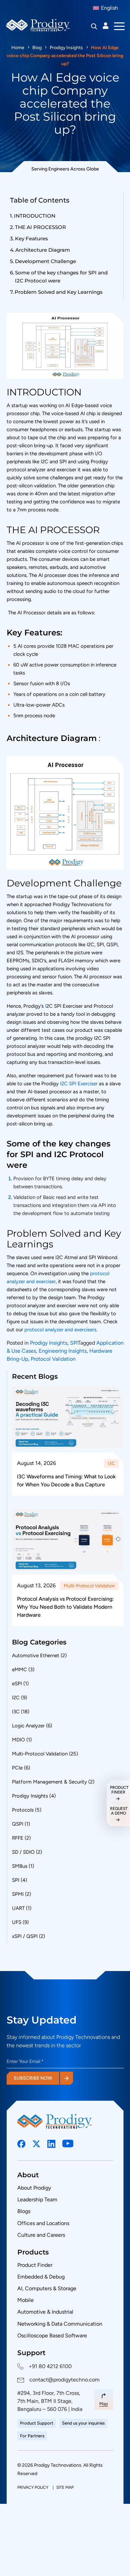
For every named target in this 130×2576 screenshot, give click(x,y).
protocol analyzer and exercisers (60, 1330)
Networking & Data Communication (60, 2324)
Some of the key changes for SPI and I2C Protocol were (61, 277)
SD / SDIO (23, 1852)
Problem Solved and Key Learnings (59, 292)
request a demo (118, 1811)
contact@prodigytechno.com (64, 2380)
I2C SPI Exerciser (79, 1084)
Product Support (37, 2423)
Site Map (65, 2487)
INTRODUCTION (35, 216)
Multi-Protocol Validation (89, 1586)
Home (18, 48)
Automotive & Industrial (45, 2312)
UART (18, 1908)
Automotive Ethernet (36, 1655)
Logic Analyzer (28, 1726)
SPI (74, 1343)
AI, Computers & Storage (47, 2288)
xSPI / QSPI (25, 1936)
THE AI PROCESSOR (40, 227)
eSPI (17, 1684)
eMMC (19, 1670)
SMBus (20, 1866)
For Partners (32, 2436)
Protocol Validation (53, 1359)
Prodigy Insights (66, 48)
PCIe (17, 1768)
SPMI (18, 1894)
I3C (111, 1463)
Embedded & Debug (41, 2277)
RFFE (18, 1838)
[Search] (94, 26)
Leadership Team (37, 2199)
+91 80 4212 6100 (50, 2366)
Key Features (31, 238)
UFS (17, 1922)
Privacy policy (33, 2487)
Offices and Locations (43, 2223)
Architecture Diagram (43, 250)
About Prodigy (34, 2188)
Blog (37, 48)
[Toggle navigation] (119, 26)
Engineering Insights (63, 1351)
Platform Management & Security (49, 1782)
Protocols (23, 1810)
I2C (16, 1698)
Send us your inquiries (83, 2423)
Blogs (24, 2211)
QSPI (18, 1824)
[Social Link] (21, 2144)
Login (106, 26)
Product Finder (35, 2265)
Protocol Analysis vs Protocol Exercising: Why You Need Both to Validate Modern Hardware (65, 1607)
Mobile (25, 2300)
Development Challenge (45, 261)
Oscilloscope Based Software (52, 2336)
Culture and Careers (41, 2235)
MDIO (18, 1740)
